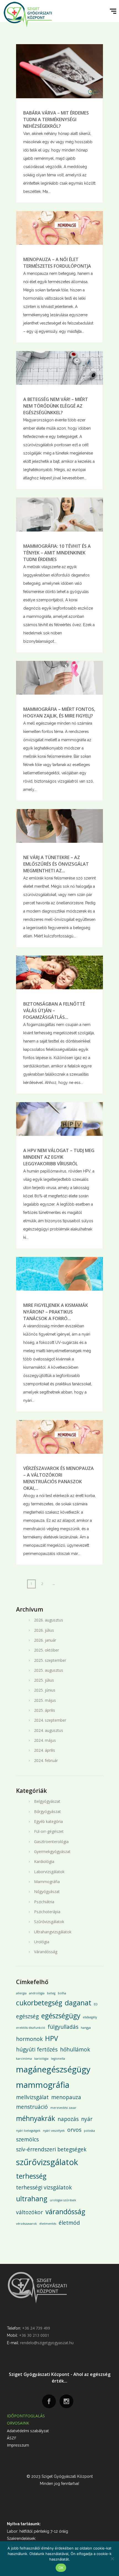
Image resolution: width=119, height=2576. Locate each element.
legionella (58, 2059)
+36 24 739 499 (36, 2328)
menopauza (66, 2097)
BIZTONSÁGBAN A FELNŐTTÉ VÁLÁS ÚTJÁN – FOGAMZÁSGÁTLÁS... (54, 1011)
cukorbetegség (39, 2003)
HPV (52, 2038)
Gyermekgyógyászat (52, 1851)
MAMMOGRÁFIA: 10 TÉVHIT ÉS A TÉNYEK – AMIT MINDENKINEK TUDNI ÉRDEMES (57, 553)
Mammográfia (47, 1882)
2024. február (46, 1760)
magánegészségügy (53, 2069)
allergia (21, 1993)
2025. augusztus (49, 1670)
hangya (86, 2028)
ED (96, 2004)
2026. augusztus (49, 1620)
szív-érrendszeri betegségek (51, 2149)
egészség (27, 2016)
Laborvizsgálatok (49, 1872)
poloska (89, 2131)
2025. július (44, 1680)
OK (61, 2568)
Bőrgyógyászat (47, 1811)
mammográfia (43, 2085)
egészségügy (61, 2016)
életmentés (48, 2224)
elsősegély (90, 2017)
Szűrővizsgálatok (49, 1922)
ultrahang (32, 2199)
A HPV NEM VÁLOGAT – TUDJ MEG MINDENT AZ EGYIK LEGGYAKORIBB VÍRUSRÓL (59, 1157)
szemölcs (27, 2139)
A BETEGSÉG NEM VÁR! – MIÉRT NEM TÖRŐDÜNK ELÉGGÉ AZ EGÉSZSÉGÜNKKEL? (56, 406)
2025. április (45, 1710)
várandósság (65, 2212)
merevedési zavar (63, 2108)
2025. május (45, 1700)
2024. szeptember (50, 1720)
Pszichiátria (44, 1902)
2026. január (45, 1640)
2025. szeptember (50, 1660)
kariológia (41, 2059)
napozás (68, 2119)
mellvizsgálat (32, 2097)
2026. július (44, 1630)
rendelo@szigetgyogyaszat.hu (47, 2343)
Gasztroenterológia (51, 1842)
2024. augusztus (49, 1730)
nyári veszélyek (54, 2131)
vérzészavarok (26, 2224)
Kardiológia (44, 1861)
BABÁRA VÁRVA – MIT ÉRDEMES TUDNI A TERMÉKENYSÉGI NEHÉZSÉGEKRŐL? (56, 119)
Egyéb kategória (48, 1821)
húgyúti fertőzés (37, 2049)
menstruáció (32, 2107)
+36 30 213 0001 (34, 2335)
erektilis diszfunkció (31, 2028)
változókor (29, 2212)
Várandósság (46, 1952)
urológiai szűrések (63, 2200)
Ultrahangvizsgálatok (53, 1932)
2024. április (45, 1750)
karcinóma (24, 2059)
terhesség (31, 2176)
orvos (74, 2130)
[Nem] (112, 2559)
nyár (87, 2119)
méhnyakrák (36, 2118)
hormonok (29, 2039)
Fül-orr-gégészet (49, 1831)
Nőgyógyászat (47, 1892)
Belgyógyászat (47, 1801)
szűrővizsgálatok (47, 2162)
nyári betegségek (28, 2131)
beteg (51, 1993)
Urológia (42, 1942)
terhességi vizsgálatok (44, 2187)
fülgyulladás (63, 2027)
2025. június (45, 1690)
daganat (78, 2003)
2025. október (46, 1650)
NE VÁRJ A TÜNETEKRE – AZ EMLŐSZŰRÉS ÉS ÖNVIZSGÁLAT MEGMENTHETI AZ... (56, 864)
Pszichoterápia (47, 1912)
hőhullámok (75, 2049)
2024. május (45, 1740)
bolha (62, 1993)
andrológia (37, 1993)
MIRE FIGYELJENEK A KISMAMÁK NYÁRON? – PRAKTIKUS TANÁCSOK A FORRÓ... (56, 1312)
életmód (69, 2223)
